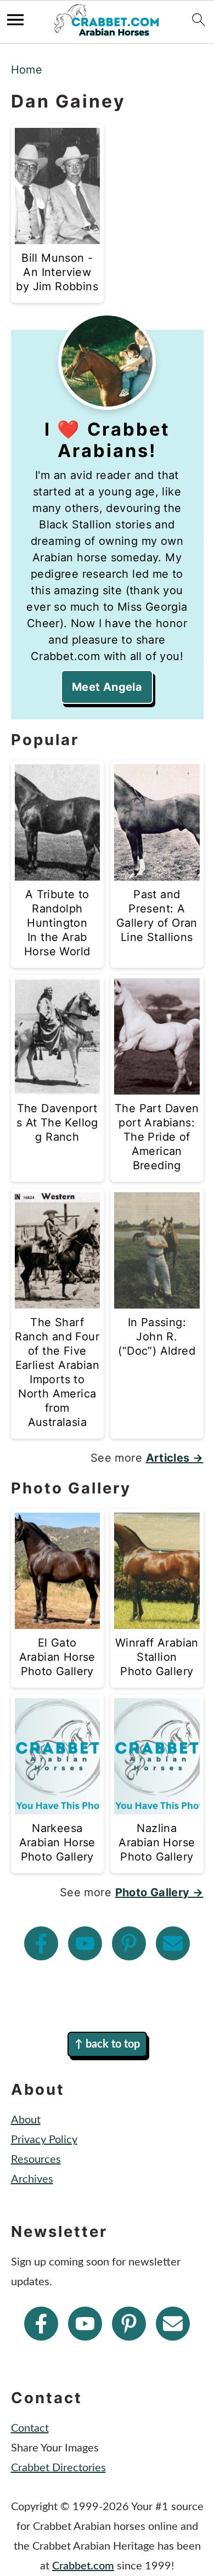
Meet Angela (107, 687)
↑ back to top (107, 2044)
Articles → (175, 1458)
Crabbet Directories (58, 2468)
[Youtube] (85, 1943)
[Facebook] (41, 1943)
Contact (30, 2428)
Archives (32, 2179)
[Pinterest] (129, 1943)
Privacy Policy (44, 2140)
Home (27, 70)
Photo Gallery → (159, 1892)
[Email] (173, 1943)
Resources (36, 2160)
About (26, 2120)
